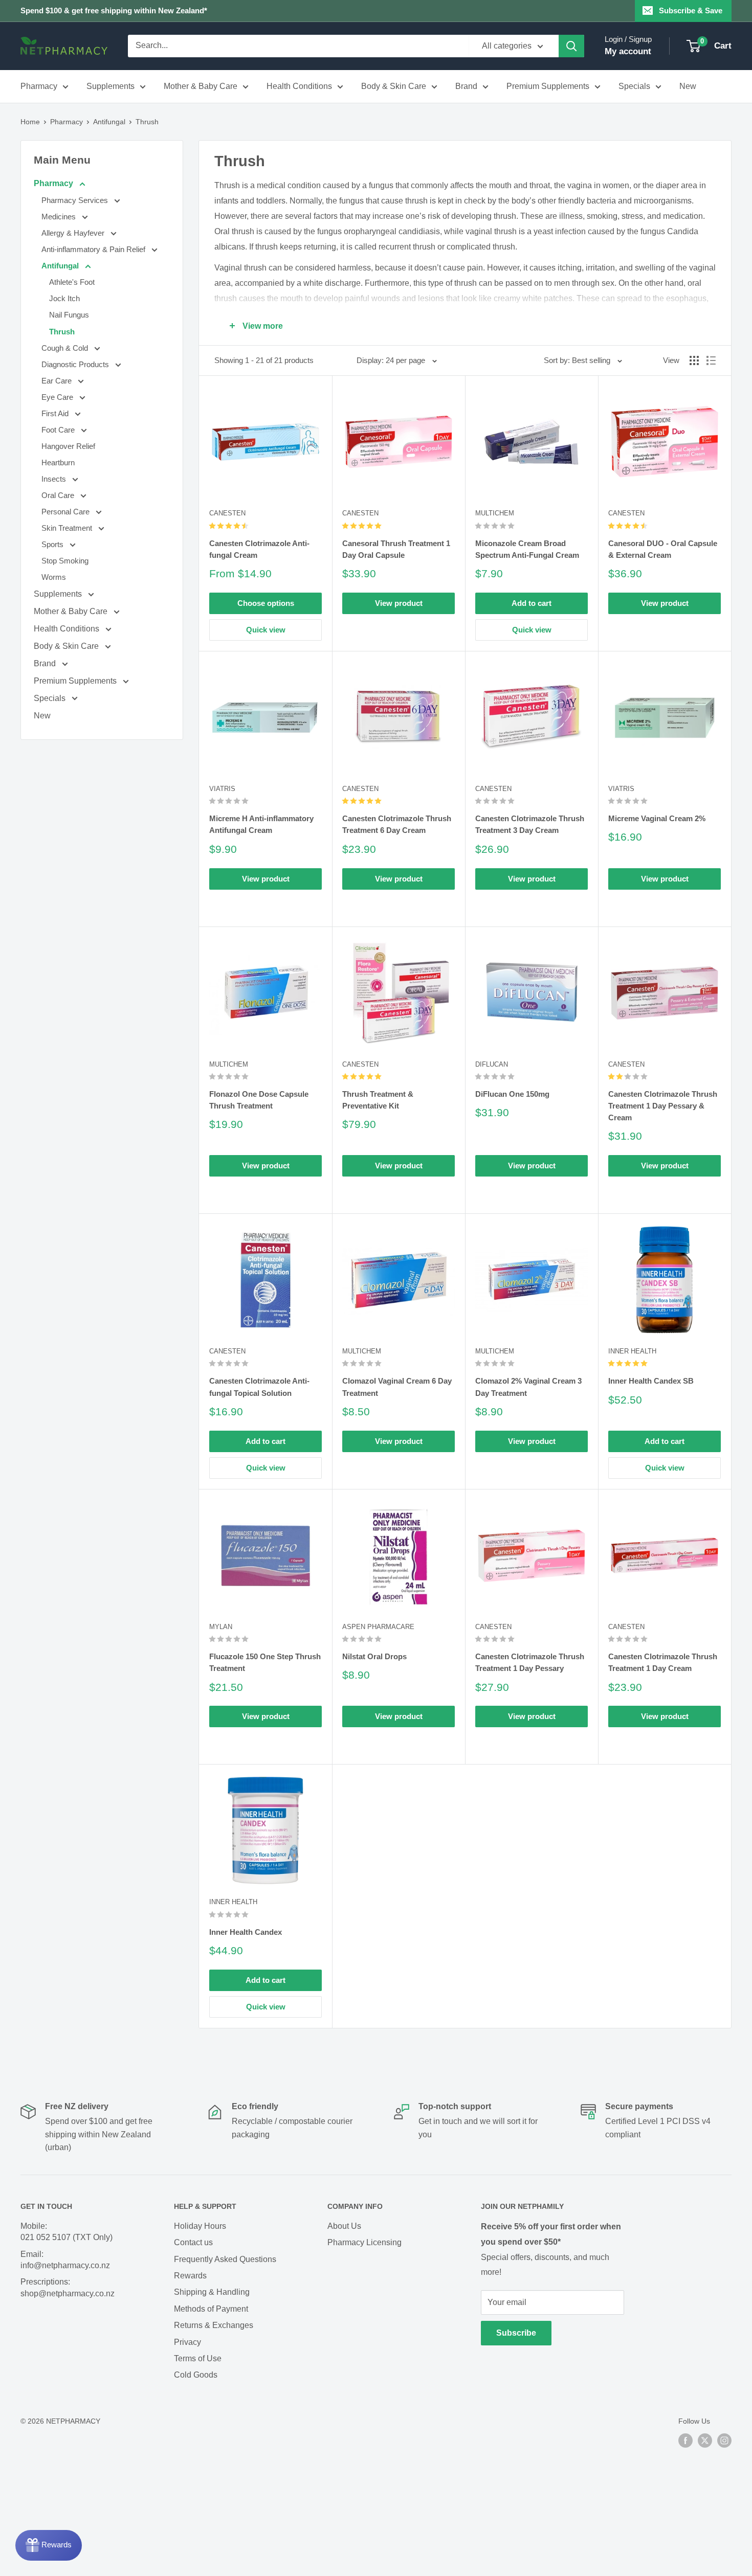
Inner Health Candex (246, 1932)
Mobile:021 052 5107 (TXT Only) (67, 2232)
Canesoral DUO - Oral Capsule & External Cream (663, 549)
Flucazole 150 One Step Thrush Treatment (265, 1662)
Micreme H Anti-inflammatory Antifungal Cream (261, 824)
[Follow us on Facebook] (685, 2441)
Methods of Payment (211, 2309)
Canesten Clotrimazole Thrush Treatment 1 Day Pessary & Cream (663, 1106)
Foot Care (59, 430)
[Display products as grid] (694, 360)
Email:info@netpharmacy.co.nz (65, 2260)
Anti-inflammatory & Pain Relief (94, 249)
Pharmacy (39, 86)
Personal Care (67, 512)
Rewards (190, 2276)
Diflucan (492, 1064)
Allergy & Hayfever (74, 233)
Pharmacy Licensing (364, 2242)
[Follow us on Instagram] (724, 2441)
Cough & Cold (66, 348)
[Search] (571, 46)
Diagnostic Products (76, 364)
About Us (344, 2226)
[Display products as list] (711, 360)
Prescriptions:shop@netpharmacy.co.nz (68, 2287)
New (688, 86)
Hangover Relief (68, 446)
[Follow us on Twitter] (705, 2441)
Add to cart (532, 603)
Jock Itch (64, 298)
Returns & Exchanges (214, 2325)
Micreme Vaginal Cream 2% (657, 818)
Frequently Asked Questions (225, 2259)
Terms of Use (198, 2358)
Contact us (193, 2242)
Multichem (495, 513)
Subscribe (516, 2333)
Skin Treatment (68, 528)
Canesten (227, 513)
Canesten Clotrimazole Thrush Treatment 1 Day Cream (663, 1662)
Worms (54, 577)
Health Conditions (299, 86)
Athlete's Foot (72, 282)
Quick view (266, 630)
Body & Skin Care (394, 86)
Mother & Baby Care (201, 86)
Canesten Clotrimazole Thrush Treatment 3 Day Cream (530, 824)
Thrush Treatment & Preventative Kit (378, 1100)
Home (30, 122)
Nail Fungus (69, 315)
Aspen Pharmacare (378, 1627)
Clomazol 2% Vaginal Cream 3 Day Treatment (528, 1387)
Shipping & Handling (212, 2292)
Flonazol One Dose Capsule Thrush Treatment (259, 1100)
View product (399, 603)
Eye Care (58, 397)
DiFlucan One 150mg (512, 1094)
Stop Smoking (65, 561)
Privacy (187, 2342)
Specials (634, 86)
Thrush (147, 122)
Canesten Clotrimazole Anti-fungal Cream (259, 549)
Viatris (222, 789)
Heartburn (58, 462)
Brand (466, 86)
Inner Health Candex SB (651, 1381)
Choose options (266, 603)
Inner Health (632, 1351)
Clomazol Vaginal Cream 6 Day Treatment (397, 1387)
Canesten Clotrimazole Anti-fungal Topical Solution (259, 1387)
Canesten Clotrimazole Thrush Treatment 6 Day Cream (397, 824)
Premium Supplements (548, 86)
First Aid (56, 413)
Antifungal (109, 122)
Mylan (221, 1627)
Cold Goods (196, 2375)
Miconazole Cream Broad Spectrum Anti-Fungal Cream (527, 549)
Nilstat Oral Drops (374, 1656)
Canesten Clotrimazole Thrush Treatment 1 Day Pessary (530, 1662)
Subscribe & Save (691, 10)
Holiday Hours (200, 2226)
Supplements (110, 86)
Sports (53, 544)
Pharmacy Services (76, 200)
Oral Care (59, 495)
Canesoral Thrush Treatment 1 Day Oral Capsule (396, 549)
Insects (55, 479)
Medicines (60, 217)
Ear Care (58, 381)
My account (628, 51)
